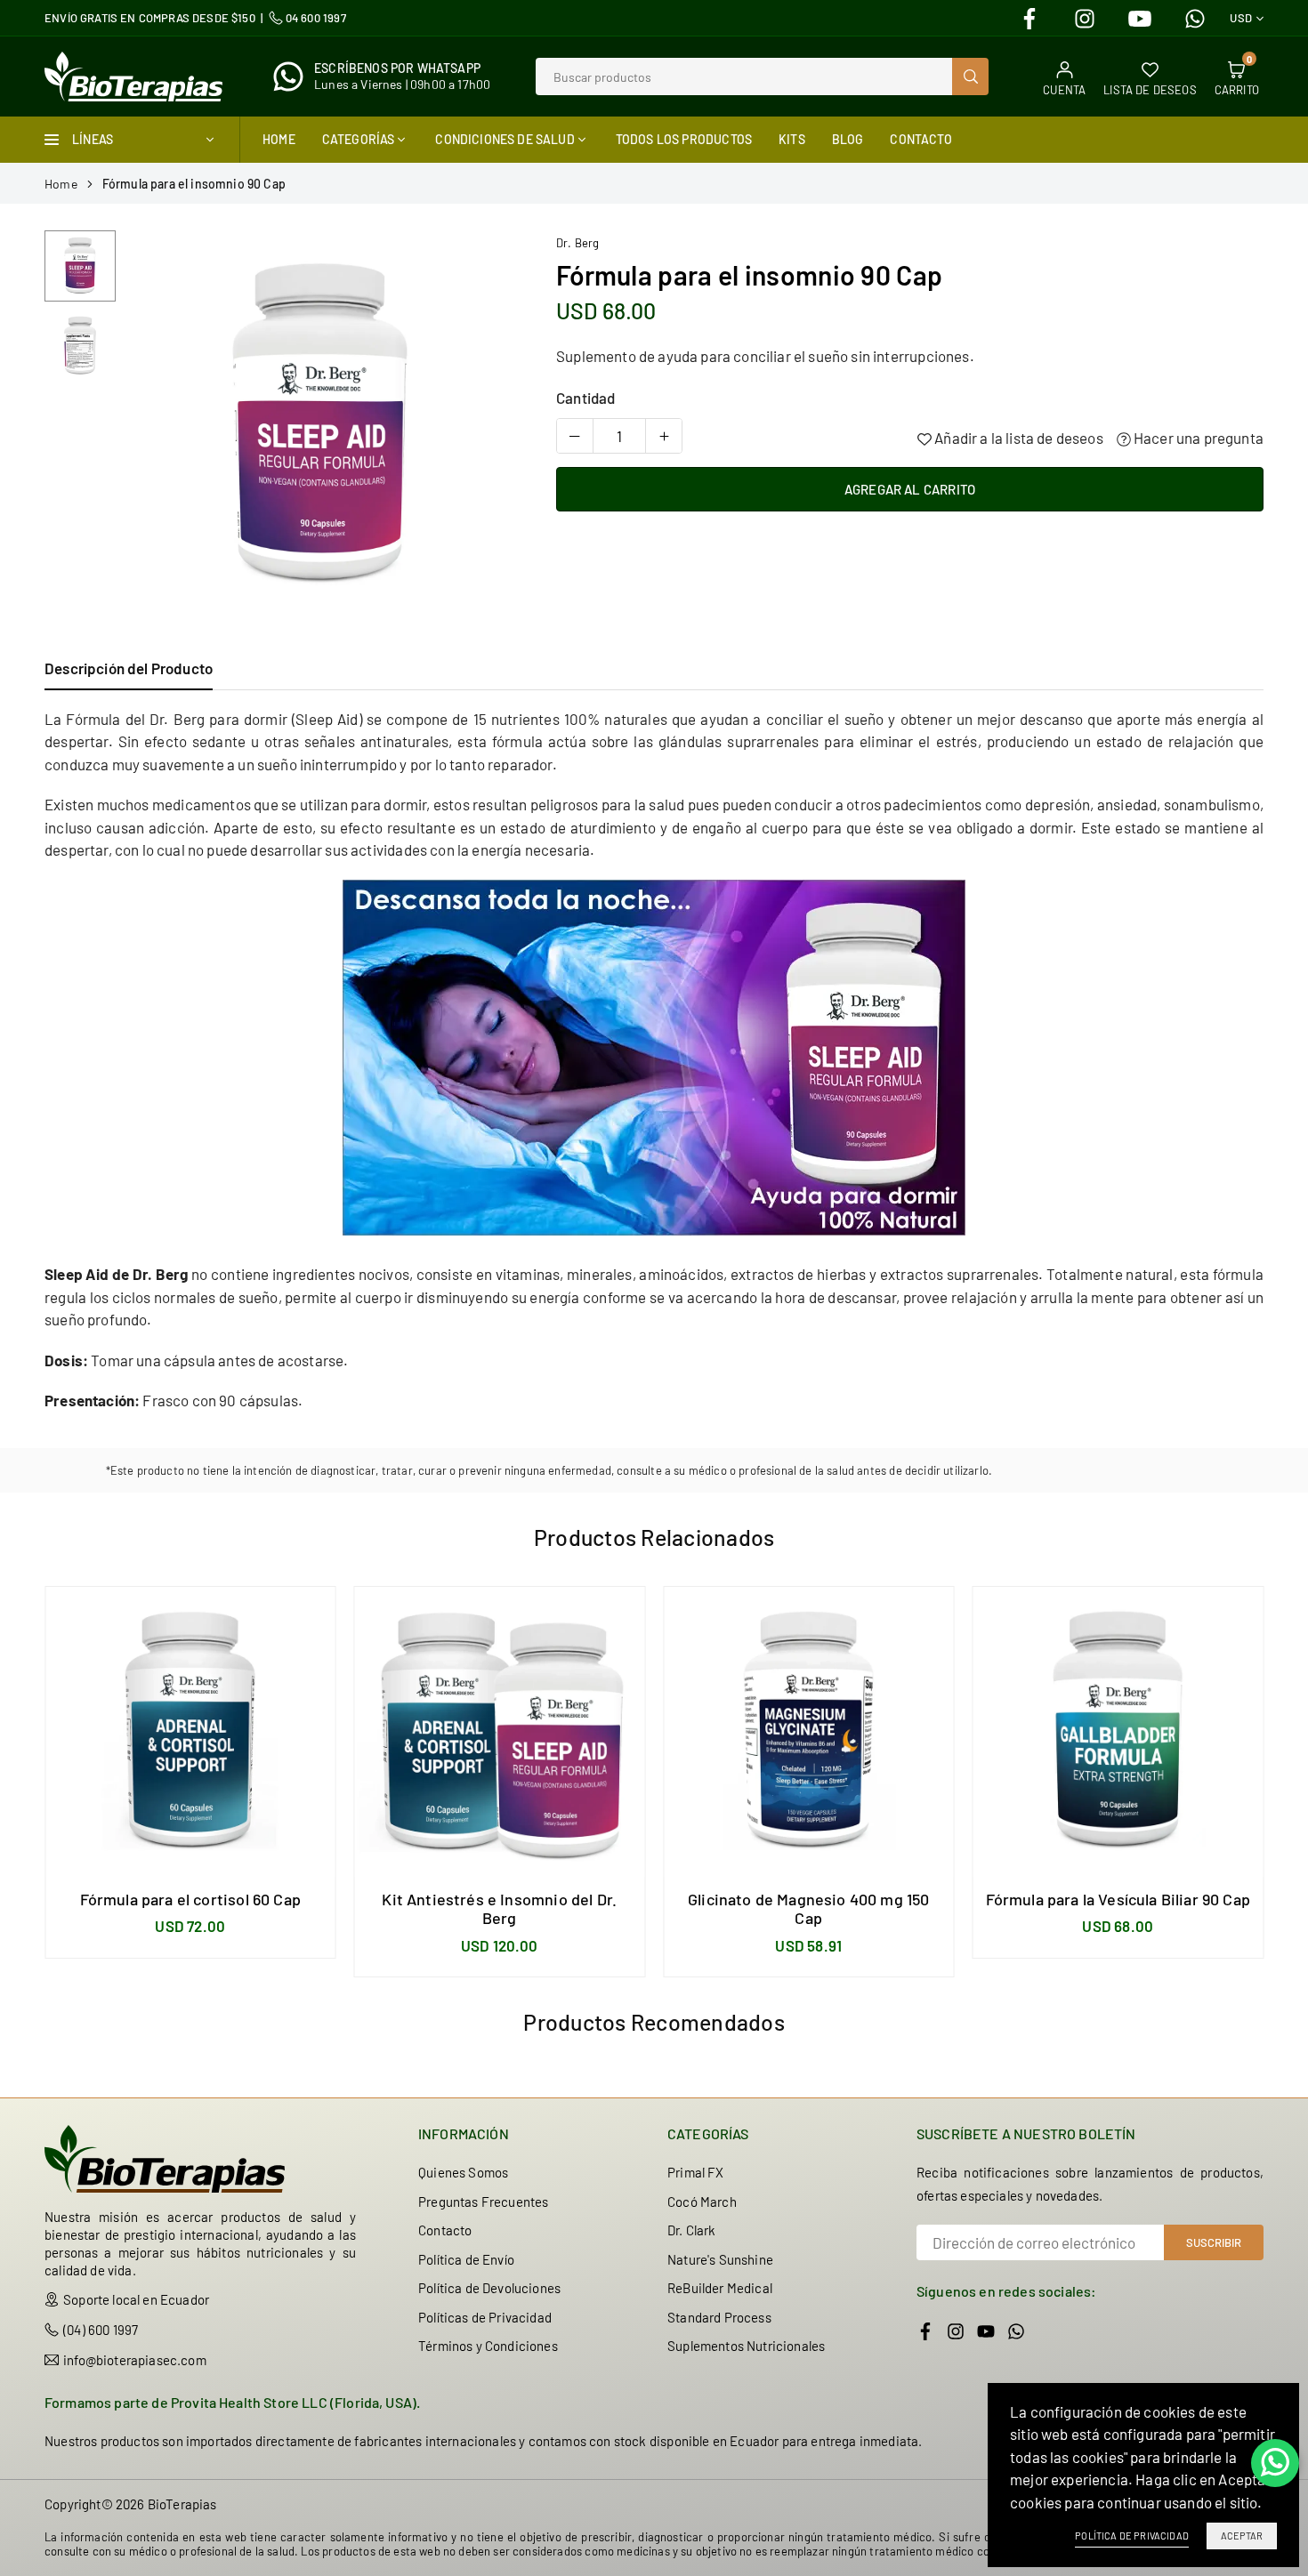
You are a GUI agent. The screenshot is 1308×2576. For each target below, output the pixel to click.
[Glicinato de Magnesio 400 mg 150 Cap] (809, 1732)
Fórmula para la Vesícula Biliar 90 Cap (1118, 1899)
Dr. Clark (692, 2230)
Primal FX (696, 2172)
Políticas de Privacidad (485, 2317)
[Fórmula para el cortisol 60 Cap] (190, 1732)
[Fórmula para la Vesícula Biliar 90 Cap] (1118, 1732)
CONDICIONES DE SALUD (505, 139)
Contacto (920, 139)
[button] (491, 427)
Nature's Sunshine (720, 2259)
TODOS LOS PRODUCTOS (684, 139)
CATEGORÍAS (359, 139)
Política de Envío (466, 2259)
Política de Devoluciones (489, 2288)
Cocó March (702, 2202)
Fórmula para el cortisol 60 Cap (190, 1899)
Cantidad (585, 398)
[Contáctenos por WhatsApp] (1275, 2463)
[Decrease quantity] (575, 436)
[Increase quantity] (664, 436)
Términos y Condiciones (488, 2346)
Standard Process (719, 2317)
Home (279, 139)
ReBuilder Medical (720, 2288)
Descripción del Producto (129, 668)
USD (1241, 18)
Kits (792, 139)
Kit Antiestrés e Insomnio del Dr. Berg (499, 1909)
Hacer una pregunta (1197, 438)
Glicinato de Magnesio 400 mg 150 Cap (808, 1909)
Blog (848, 139)
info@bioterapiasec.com (135, 2360)
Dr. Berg (577, 243)
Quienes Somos (463, 2172)
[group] (320, 426)
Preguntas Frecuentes (483, 2202)
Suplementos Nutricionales (746, 2346)
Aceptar (1242, 2536)
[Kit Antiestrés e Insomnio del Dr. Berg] (500, 1732)
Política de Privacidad (1132, 2536)
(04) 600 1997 (101, 2330)
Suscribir (1214, 2242)
